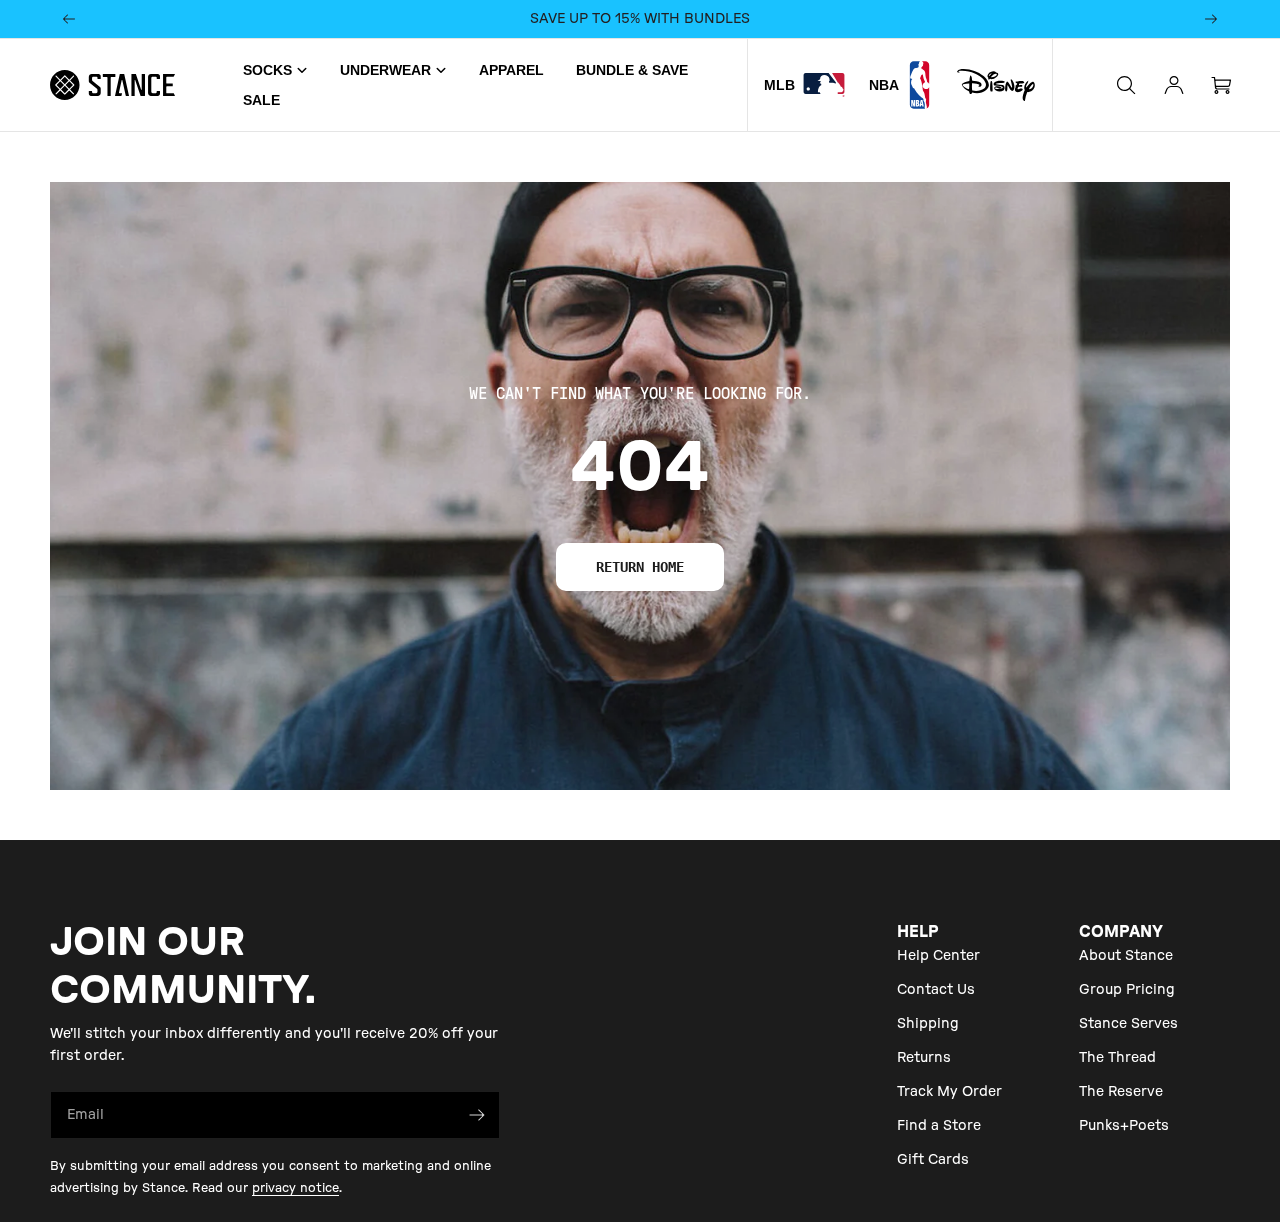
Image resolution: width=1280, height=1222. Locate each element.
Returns (924, 1058)
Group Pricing (1127, 990)
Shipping (928, 1024)
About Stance (1126, 956)
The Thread (1117, 1058)
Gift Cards (933, 1160)
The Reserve (1121, 1092)
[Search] (1126, 85)
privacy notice (295, 1188)
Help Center (938, 956)
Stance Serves (1128, 1024)
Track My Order (949, 1092)
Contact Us (936, 990)
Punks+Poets (1124, 1126)
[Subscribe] (477, 1115)
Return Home (640, 567)
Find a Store (939, 1126)
